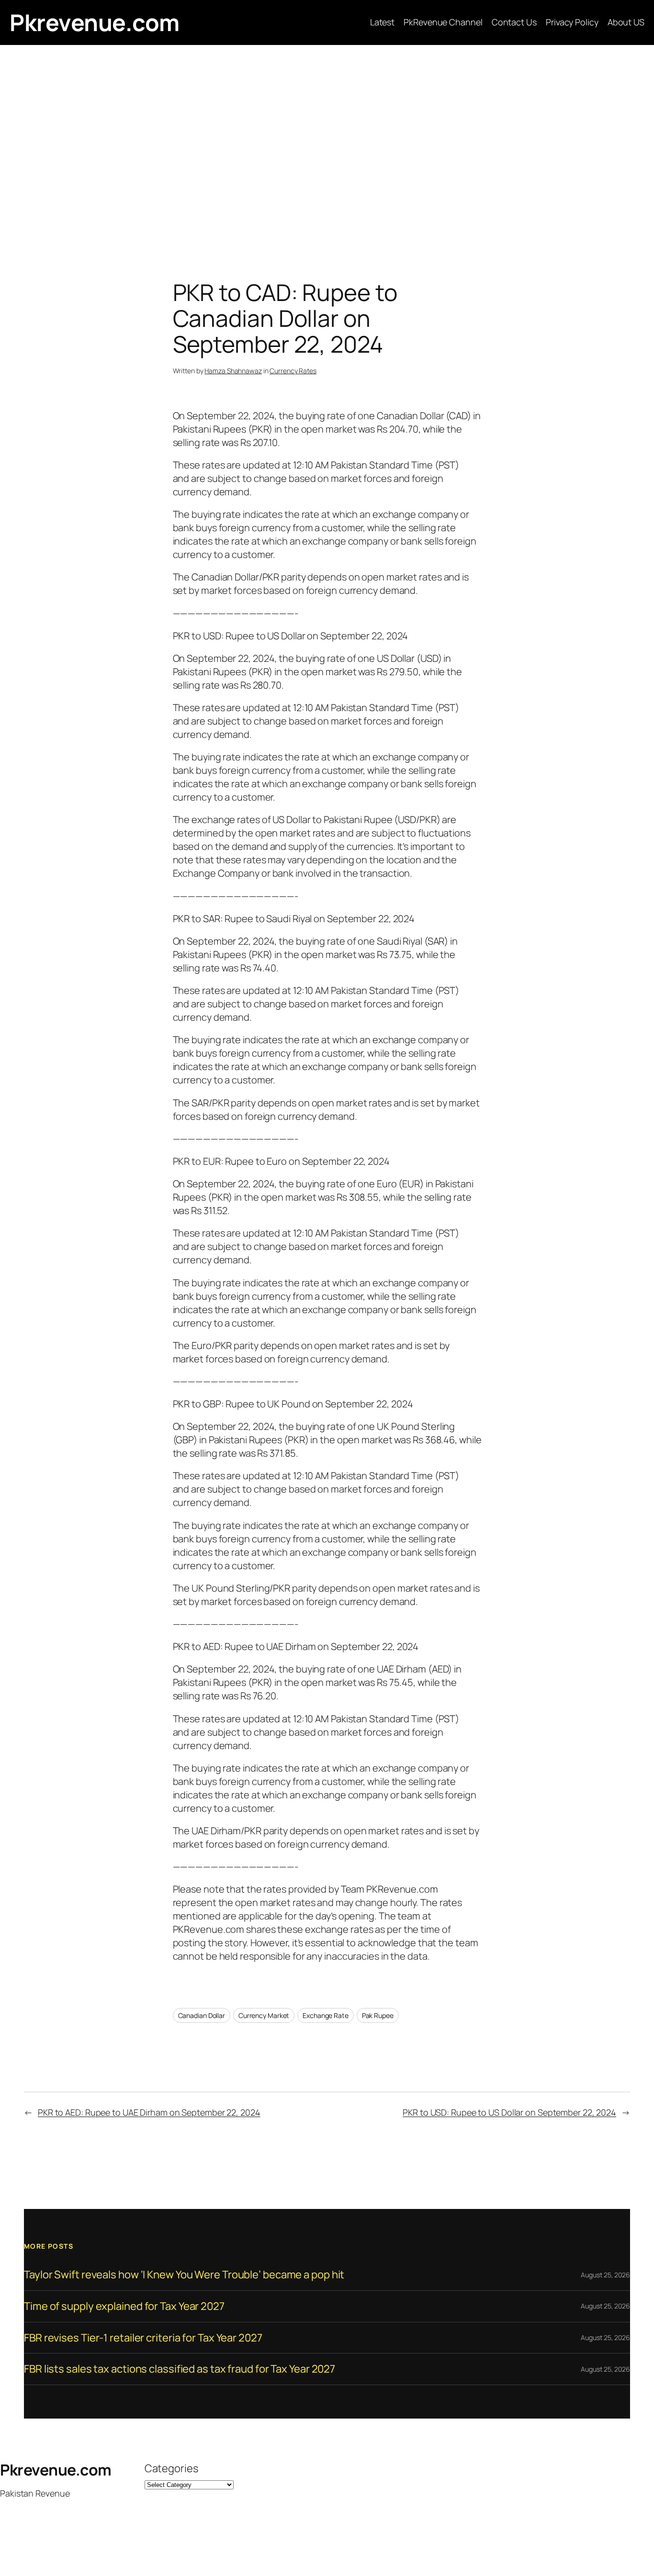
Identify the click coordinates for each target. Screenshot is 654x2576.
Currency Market (264, 2015)
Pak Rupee (378, 2015)
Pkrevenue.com (95, 22)
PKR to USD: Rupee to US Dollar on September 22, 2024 (509, 2112)
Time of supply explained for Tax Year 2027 (124, 2306)
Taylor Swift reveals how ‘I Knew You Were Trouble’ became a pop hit (184, 2275)
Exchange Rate (326, 2015)
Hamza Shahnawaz (233, 371)
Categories (171, 2468)
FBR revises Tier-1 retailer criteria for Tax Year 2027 (143, 2338)
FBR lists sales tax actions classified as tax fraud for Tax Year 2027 (180, 2369)
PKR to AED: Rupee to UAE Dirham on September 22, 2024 (149, 2112)
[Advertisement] (327, 145)
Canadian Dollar (202, 2015)
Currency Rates (293, 371)
